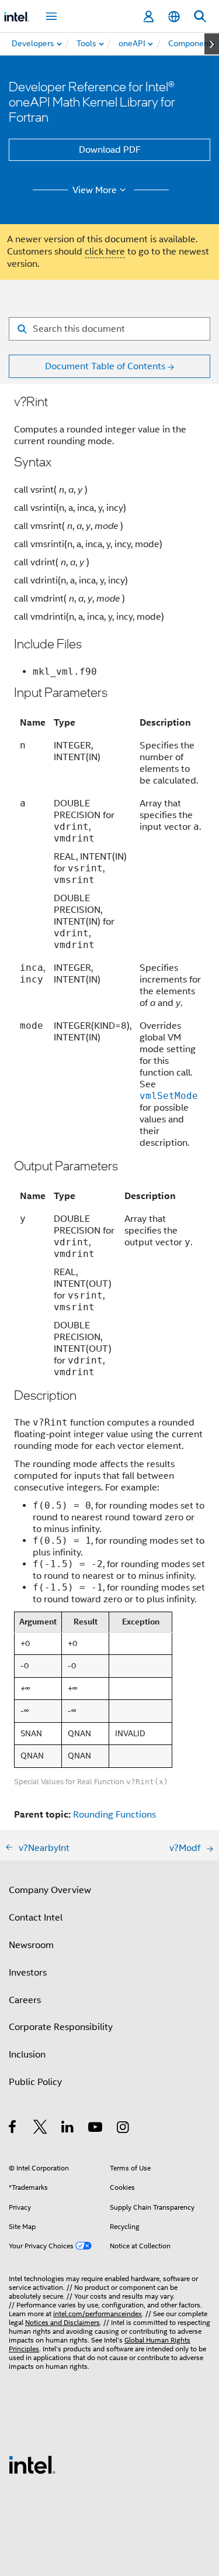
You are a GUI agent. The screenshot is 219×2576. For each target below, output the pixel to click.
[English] (174, 17)
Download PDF (110, 150)
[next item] (212, 44)
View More (95, 190)
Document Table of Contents (105, 366)
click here (105, 252)
